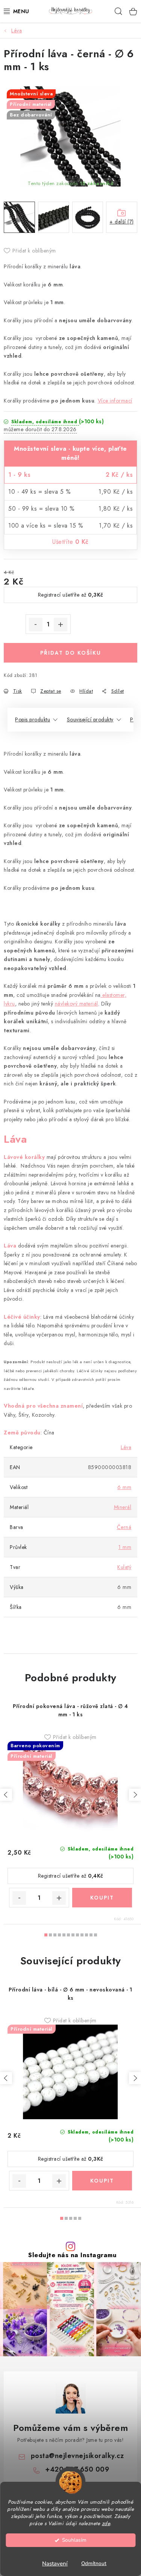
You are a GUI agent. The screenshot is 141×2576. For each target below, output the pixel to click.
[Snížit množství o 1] (36, 624)
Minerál (123, 1507)
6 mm (124, 1487)
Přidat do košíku (71, 653)
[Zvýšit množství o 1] (61, 624)
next (135, 1795)
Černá (124, 1527)
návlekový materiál (77, 1004)
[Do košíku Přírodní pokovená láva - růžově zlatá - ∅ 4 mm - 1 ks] (102, 1898)
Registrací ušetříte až (71, 595)
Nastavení (55, 2564)
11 (96, 1935)
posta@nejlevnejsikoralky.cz (77, 2456)
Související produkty (90, 719)
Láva (126, 1447)
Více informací (115, 401)
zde (106, 2523)
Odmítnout (94, 2563)
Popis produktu (33, 719)
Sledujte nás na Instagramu (72, 2255)
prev (6, 1795)
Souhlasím (74, 2540)
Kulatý (124, 1567)
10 (91, 1935)
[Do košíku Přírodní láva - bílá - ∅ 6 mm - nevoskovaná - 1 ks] (102, 2181)
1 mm (125, 1547)
